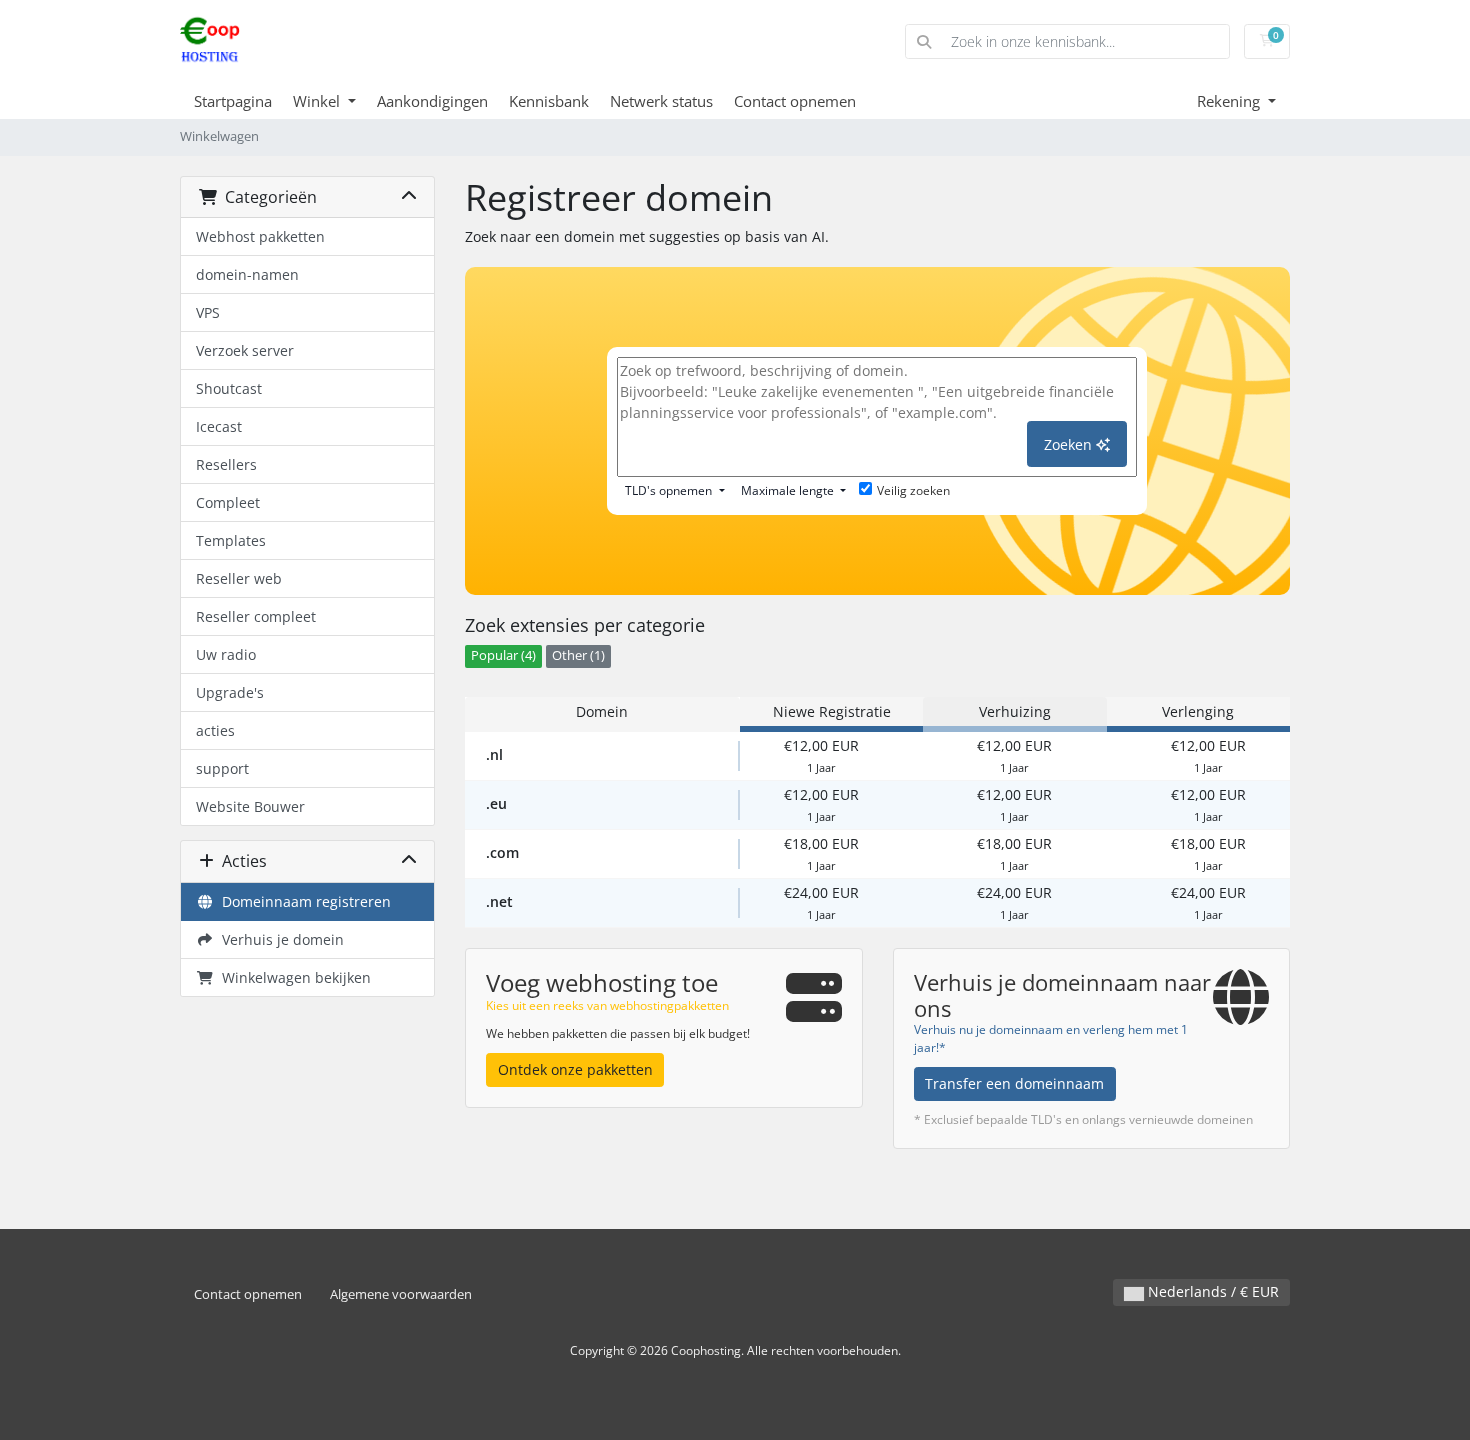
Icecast (219, 426)
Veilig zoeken (913, 490)
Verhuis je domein (279, 939)
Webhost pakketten (260, 236)
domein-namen (247, 274)
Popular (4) (503, 655)
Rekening (1230, 101)
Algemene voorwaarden (401, 1294)
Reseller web (239, 578)
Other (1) (578, 655)
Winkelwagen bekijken (292, 977)
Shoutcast (229, 388)
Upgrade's (230, 692)
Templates (231, 540)
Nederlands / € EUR (1211, 1291)
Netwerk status (661, 101)
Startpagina (233, 101)
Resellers (226, 464)
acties (215, 730)
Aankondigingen (432, 101)
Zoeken (1070, 444)
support (222, 768)
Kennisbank (549, 101)
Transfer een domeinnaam (1014, 1083)
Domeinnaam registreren (302, 901)
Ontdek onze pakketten (575, 1069)
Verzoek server (245, 350)
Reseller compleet (256, 616)
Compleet (228, 502)
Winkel (318, 101)
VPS (208, 312)
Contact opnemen (795, 101)
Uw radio (226, 654)
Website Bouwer (250, 806)
